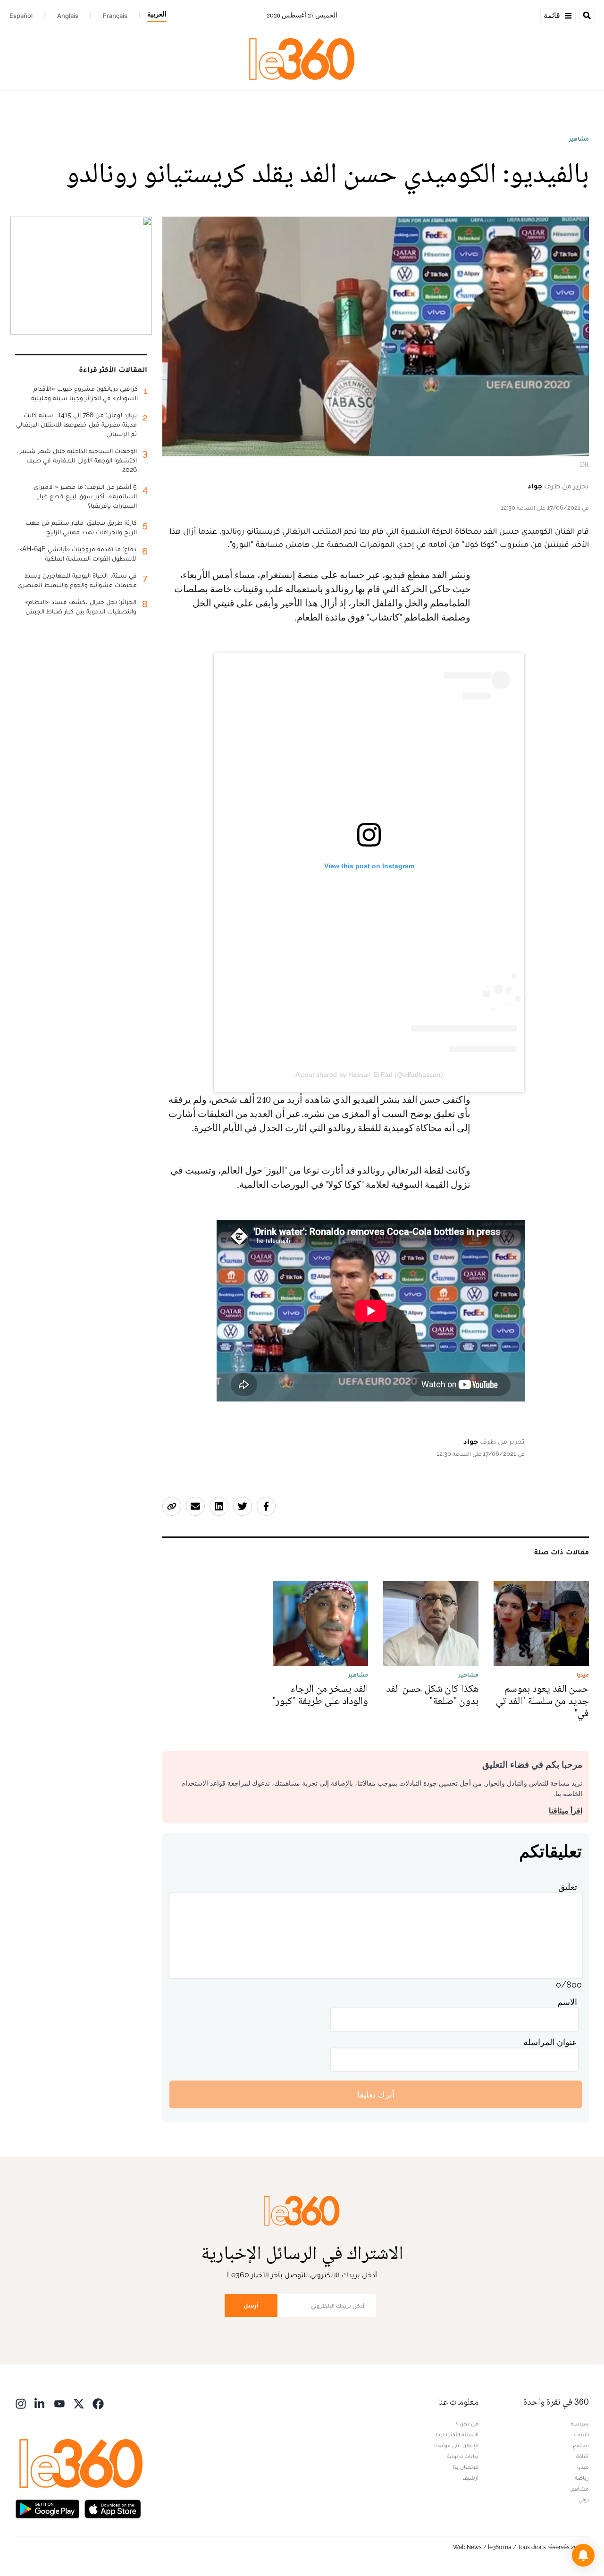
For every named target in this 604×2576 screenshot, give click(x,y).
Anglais (68, 16)
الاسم (567, 2002)
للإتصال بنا (466, 2467)
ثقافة (583, 2456)
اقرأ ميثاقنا (566, 1811)
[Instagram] (21, 2403)
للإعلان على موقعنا (456, 2445)
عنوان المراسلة (550, 2042)
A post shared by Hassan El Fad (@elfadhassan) (369, 1074)
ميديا (583, 2467)
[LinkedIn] (40, 2403)
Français (115, 16)
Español (21, 16)
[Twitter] (79, 2403)
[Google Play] (47, 2508)
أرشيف (470, 2478)
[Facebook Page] (98, 2403)
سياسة (580, 2424)
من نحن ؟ (467, 2424)
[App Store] (113, 2508)
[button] (583, 2555)
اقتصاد (581, 2434)
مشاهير (579, 139)
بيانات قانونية (463, 2456)
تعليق (568, 1887)
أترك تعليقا (376, 2094)
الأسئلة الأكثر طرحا (457, 2434)
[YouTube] (59, 2403)
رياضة (582, 2478)
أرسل (251, 2305)
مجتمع (581, 2445)
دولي (584, 2500)
